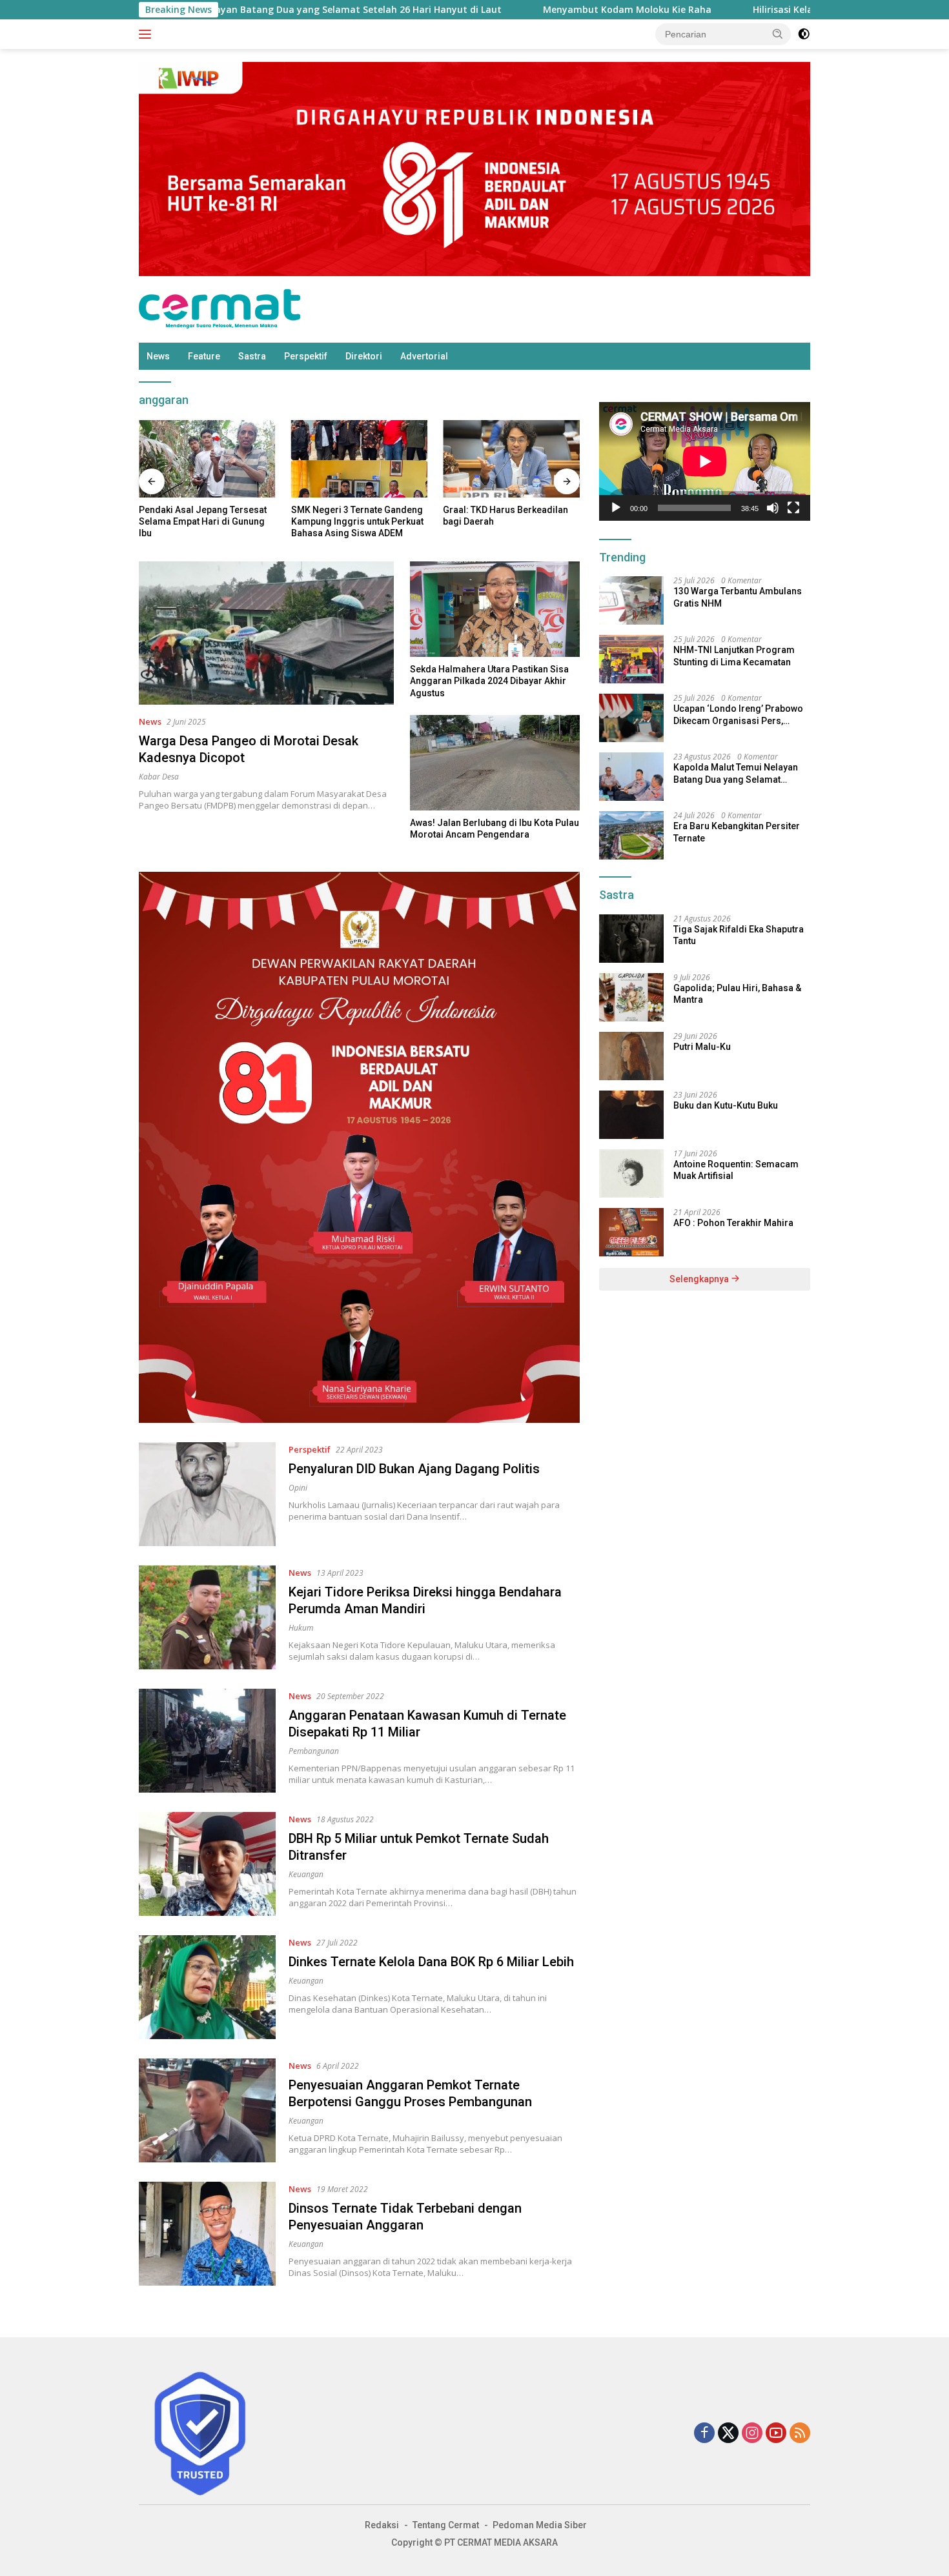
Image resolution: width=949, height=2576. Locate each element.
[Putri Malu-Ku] (631, 1056)
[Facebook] (704, 2434)
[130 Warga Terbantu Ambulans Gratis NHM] (631, 600)
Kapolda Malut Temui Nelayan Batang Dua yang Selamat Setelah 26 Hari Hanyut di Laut (736, 773)
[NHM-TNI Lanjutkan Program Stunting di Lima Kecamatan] (631, 659)
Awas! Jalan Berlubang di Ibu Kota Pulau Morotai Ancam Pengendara (495, 829)
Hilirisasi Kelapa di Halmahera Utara (748, 10)
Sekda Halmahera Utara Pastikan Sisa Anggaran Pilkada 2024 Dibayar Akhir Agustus (489, 681)
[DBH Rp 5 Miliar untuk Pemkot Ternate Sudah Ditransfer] (207, 1864)
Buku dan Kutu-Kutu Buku (726, 1105)
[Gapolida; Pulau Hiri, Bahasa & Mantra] (631, 997)
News (158, 356)
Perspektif (306, 356)
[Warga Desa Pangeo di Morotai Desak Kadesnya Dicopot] (266, 633)
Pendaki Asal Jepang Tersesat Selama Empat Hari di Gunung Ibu (203, 521)
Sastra (252, 356)
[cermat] (219, 308)
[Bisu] (773, 508)
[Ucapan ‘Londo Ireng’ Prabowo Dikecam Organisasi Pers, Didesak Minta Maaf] (631, 718)
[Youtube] (776, 2434)
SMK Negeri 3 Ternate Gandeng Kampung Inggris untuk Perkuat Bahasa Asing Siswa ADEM (357, 521)
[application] (705, 461)
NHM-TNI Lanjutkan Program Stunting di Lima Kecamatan (734, 656)
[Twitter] (728, 2434)
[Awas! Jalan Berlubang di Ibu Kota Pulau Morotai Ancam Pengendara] (495, 763)
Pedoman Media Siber (540, 2525)
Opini (298, 1488)
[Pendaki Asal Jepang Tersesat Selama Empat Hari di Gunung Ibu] (207, 458)
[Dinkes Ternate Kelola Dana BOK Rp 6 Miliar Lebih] (207, 1987)
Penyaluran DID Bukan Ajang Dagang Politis (414, 1469)
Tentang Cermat (446, 2525)
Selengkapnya (700, 1279)
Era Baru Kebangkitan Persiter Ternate (737, 832)
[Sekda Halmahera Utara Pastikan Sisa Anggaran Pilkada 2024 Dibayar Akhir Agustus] (495, 609)
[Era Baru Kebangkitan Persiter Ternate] (631, 835)
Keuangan (306, 1874)
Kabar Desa (159, 777)
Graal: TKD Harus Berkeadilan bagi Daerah (505, 516)
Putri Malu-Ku (702, 1047)
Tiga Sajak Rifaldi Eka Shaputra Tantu (739, 935)
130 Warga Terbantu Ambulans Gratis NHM (738, 597)
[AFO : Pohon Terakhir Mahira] (631, 1232)
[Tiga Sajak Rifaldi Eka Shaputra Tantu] (631, 939)
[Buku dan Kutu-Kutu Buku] (631, 1115)
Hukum (301, 1628)
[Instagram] (752, 2434)
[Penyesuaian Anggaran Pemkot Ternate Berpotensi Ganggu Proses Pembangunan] (207, 2110)
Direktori (364, 356)
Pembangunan (314, 1751)
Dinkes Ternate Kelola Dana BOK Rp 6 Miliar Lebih (431, 1962)
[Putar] (616, 508)
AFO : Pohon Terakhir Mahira (733, 1223)
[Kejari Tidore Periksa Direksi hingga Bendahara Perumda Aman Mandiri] (207, 1617)
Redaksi (382, 2525)
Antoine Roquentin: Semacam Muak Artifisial (736, 1170)
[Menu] (148, 34)
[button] (778, 34)
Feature (204, 356)
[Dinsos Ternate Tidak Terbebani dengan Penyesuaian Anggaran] (207, 2234)
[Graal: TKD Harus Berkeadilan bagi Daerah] (511, 458)
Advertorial (424, 356)
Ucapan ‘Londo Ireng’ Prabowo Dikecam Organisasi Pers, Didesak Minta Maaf (738, 715)
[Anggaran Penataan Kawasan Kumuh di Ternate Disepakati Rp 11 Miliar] (207, 1741)
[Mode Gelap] (804, 34)
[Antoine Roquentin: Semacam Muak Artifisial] (631, 1173)
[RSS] (800, 2434)
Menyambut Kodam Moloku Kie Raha (540, 10)
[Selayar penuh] (793, 508)
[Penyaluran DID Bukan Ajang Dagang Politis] (207, 1494)
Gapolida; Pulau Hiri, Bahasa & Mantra (737, 994)
